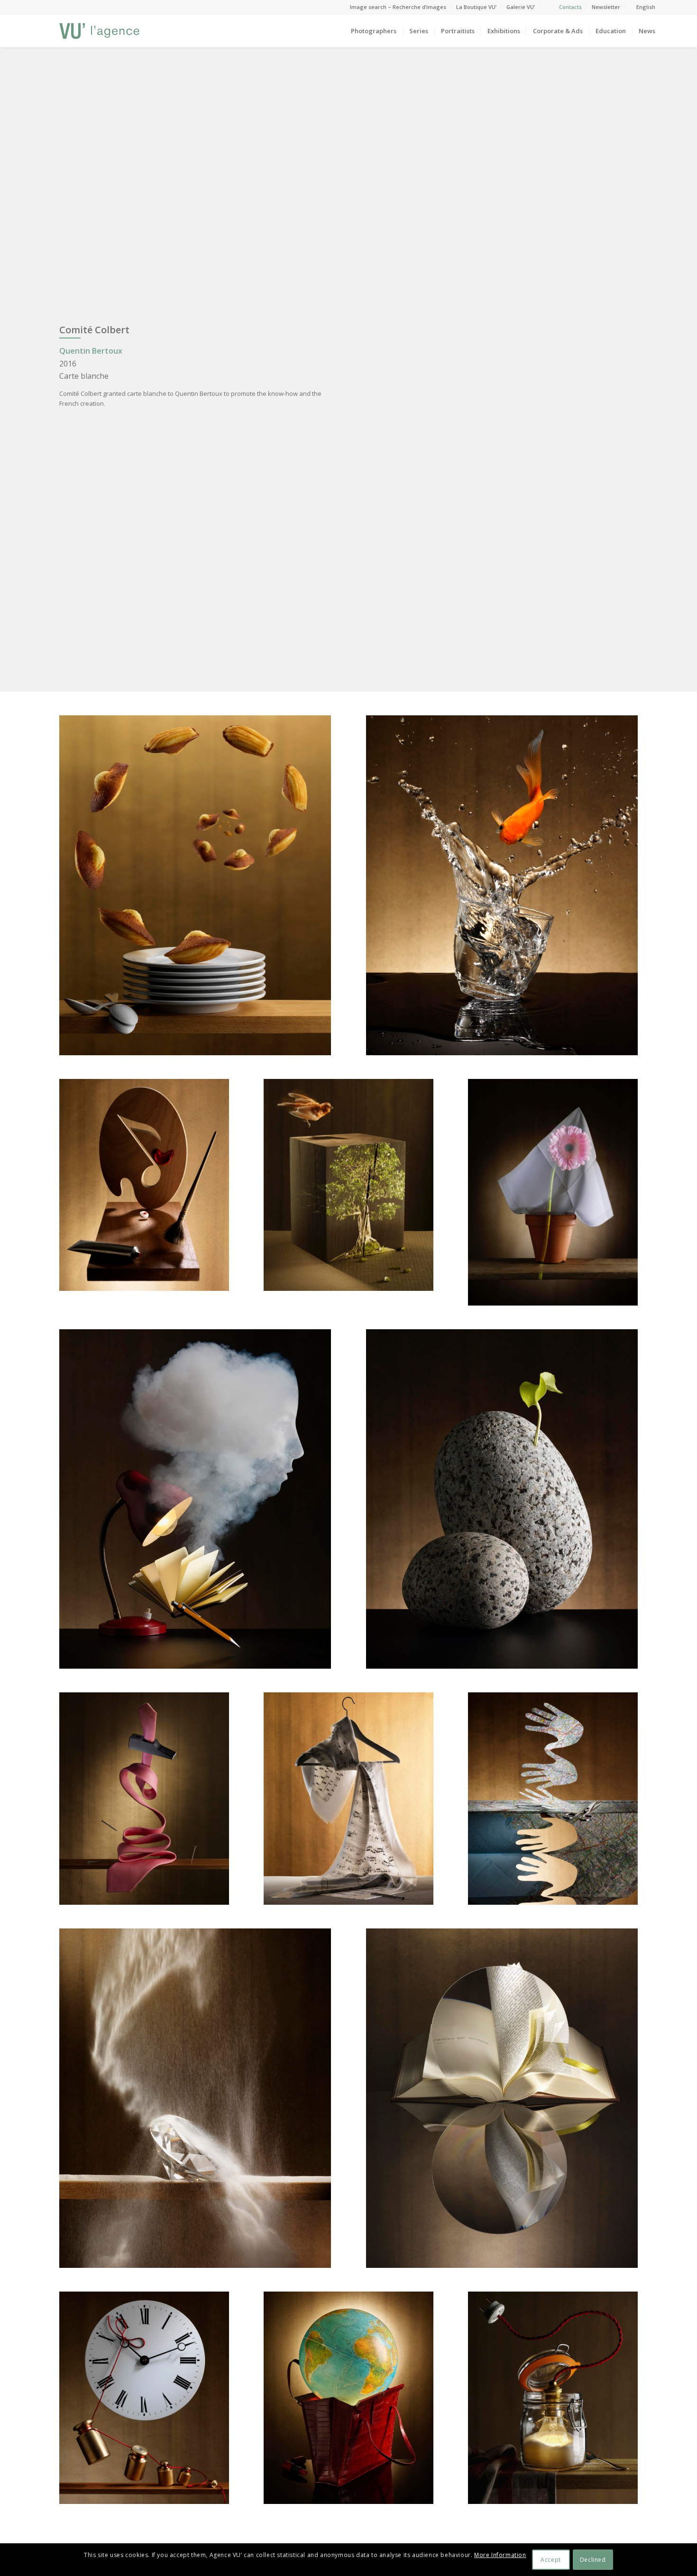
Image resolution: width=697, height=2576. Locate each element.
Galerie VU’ (521, 7)
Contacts (570, 7)
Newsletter (606, 7)
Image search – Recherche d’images (398, 7)
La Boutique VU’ (476, 7)
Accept (551, 2560)
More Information (500, 2555)
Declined (593, 2560)
